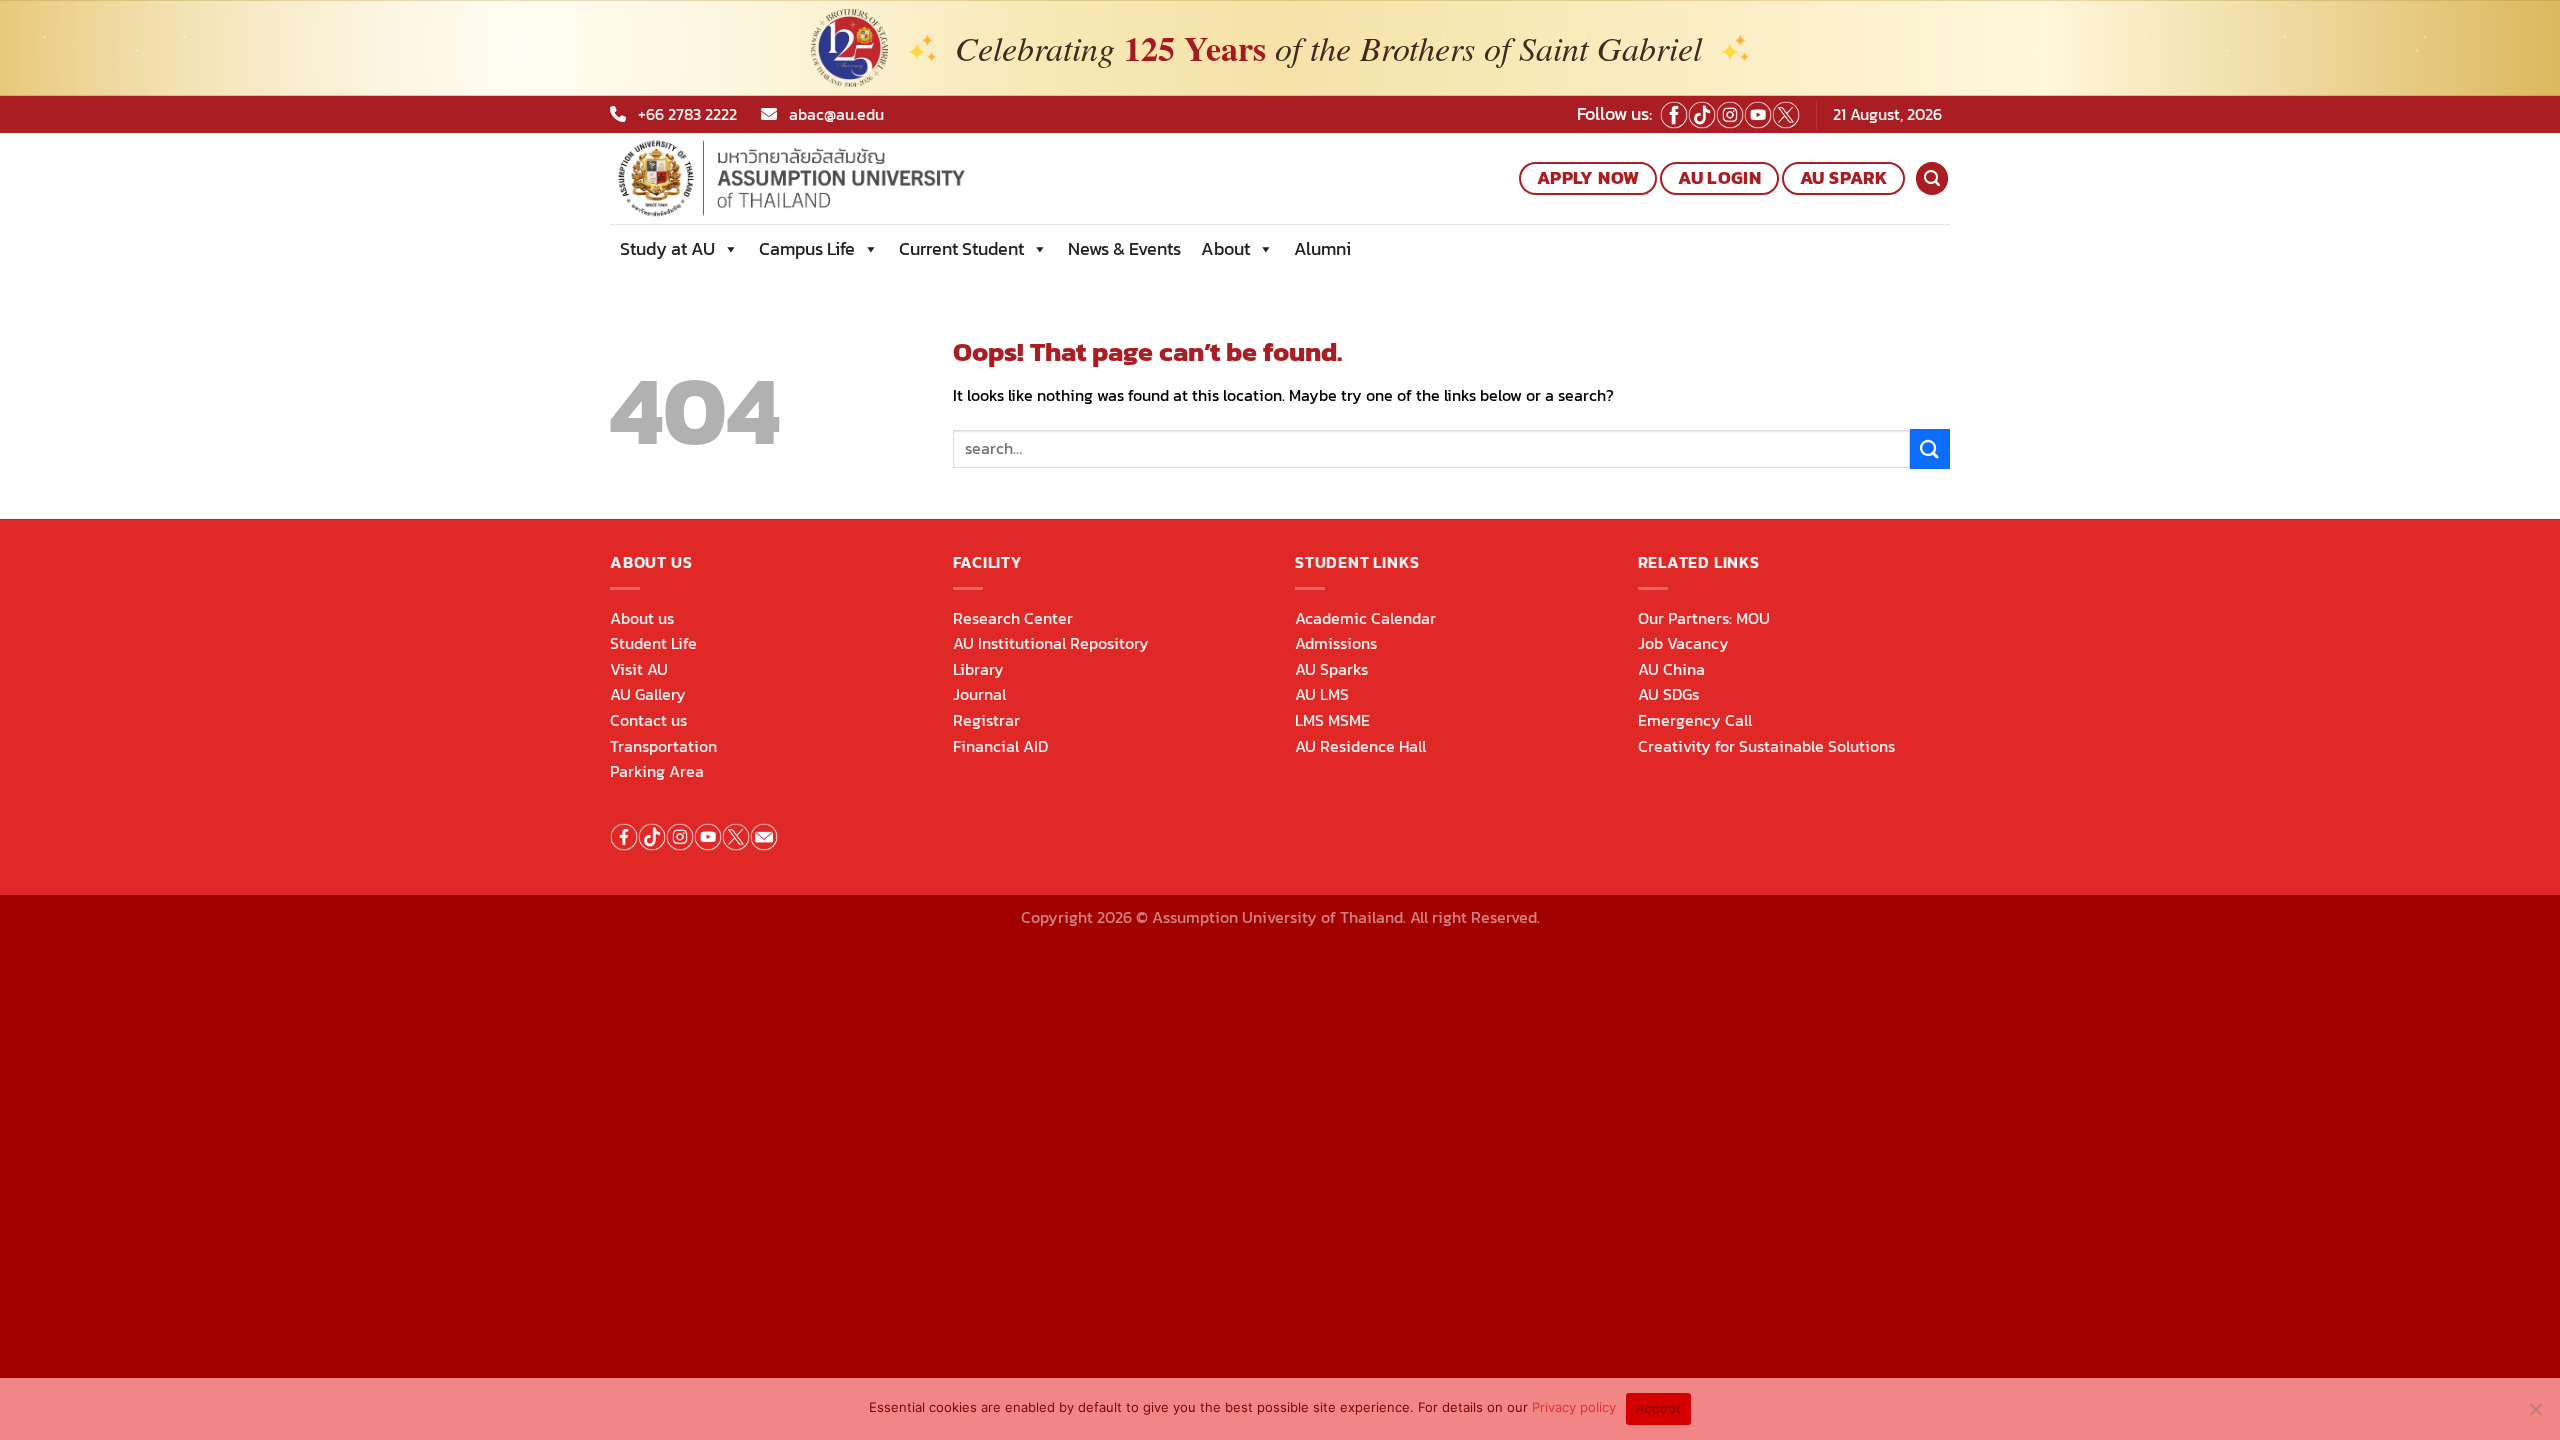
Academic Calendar (1365, 618)
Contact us (648, 720)
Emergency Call (1695, 720)
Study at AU (667, 248)
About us (642, 618)
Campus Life (807, 248)
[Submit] (1930, 448)
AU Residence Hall (1360, 746)
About (1225, 248)
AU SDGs (1668, 694)
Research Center (1013, 618)
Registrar (986, 720)
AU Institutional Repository (1051, 643)
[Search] (1932, 178)
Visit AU (639, 669)
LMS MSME (1332, 720)
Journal (979, 694)
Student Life (653, 643)
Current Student (961, 248)
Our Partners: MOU (1704, 618)
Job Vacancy (1683, 643)
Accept (1659, 1408)
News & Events (1124, 248)
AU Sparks (1331, 669)
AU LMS (1322, 694)
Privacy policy (1574, 1407)
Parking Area (657, 771)
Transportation (663, 746)
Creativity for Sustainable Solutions (1766, 746)
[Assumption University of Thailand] (859, 178)
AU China (1671, 669)
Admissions (1336, 643)
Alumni (1322, 248)
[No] (2535, 1415)
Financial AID (1000, 746)
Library (978, 669)
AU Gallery (648, 694)
